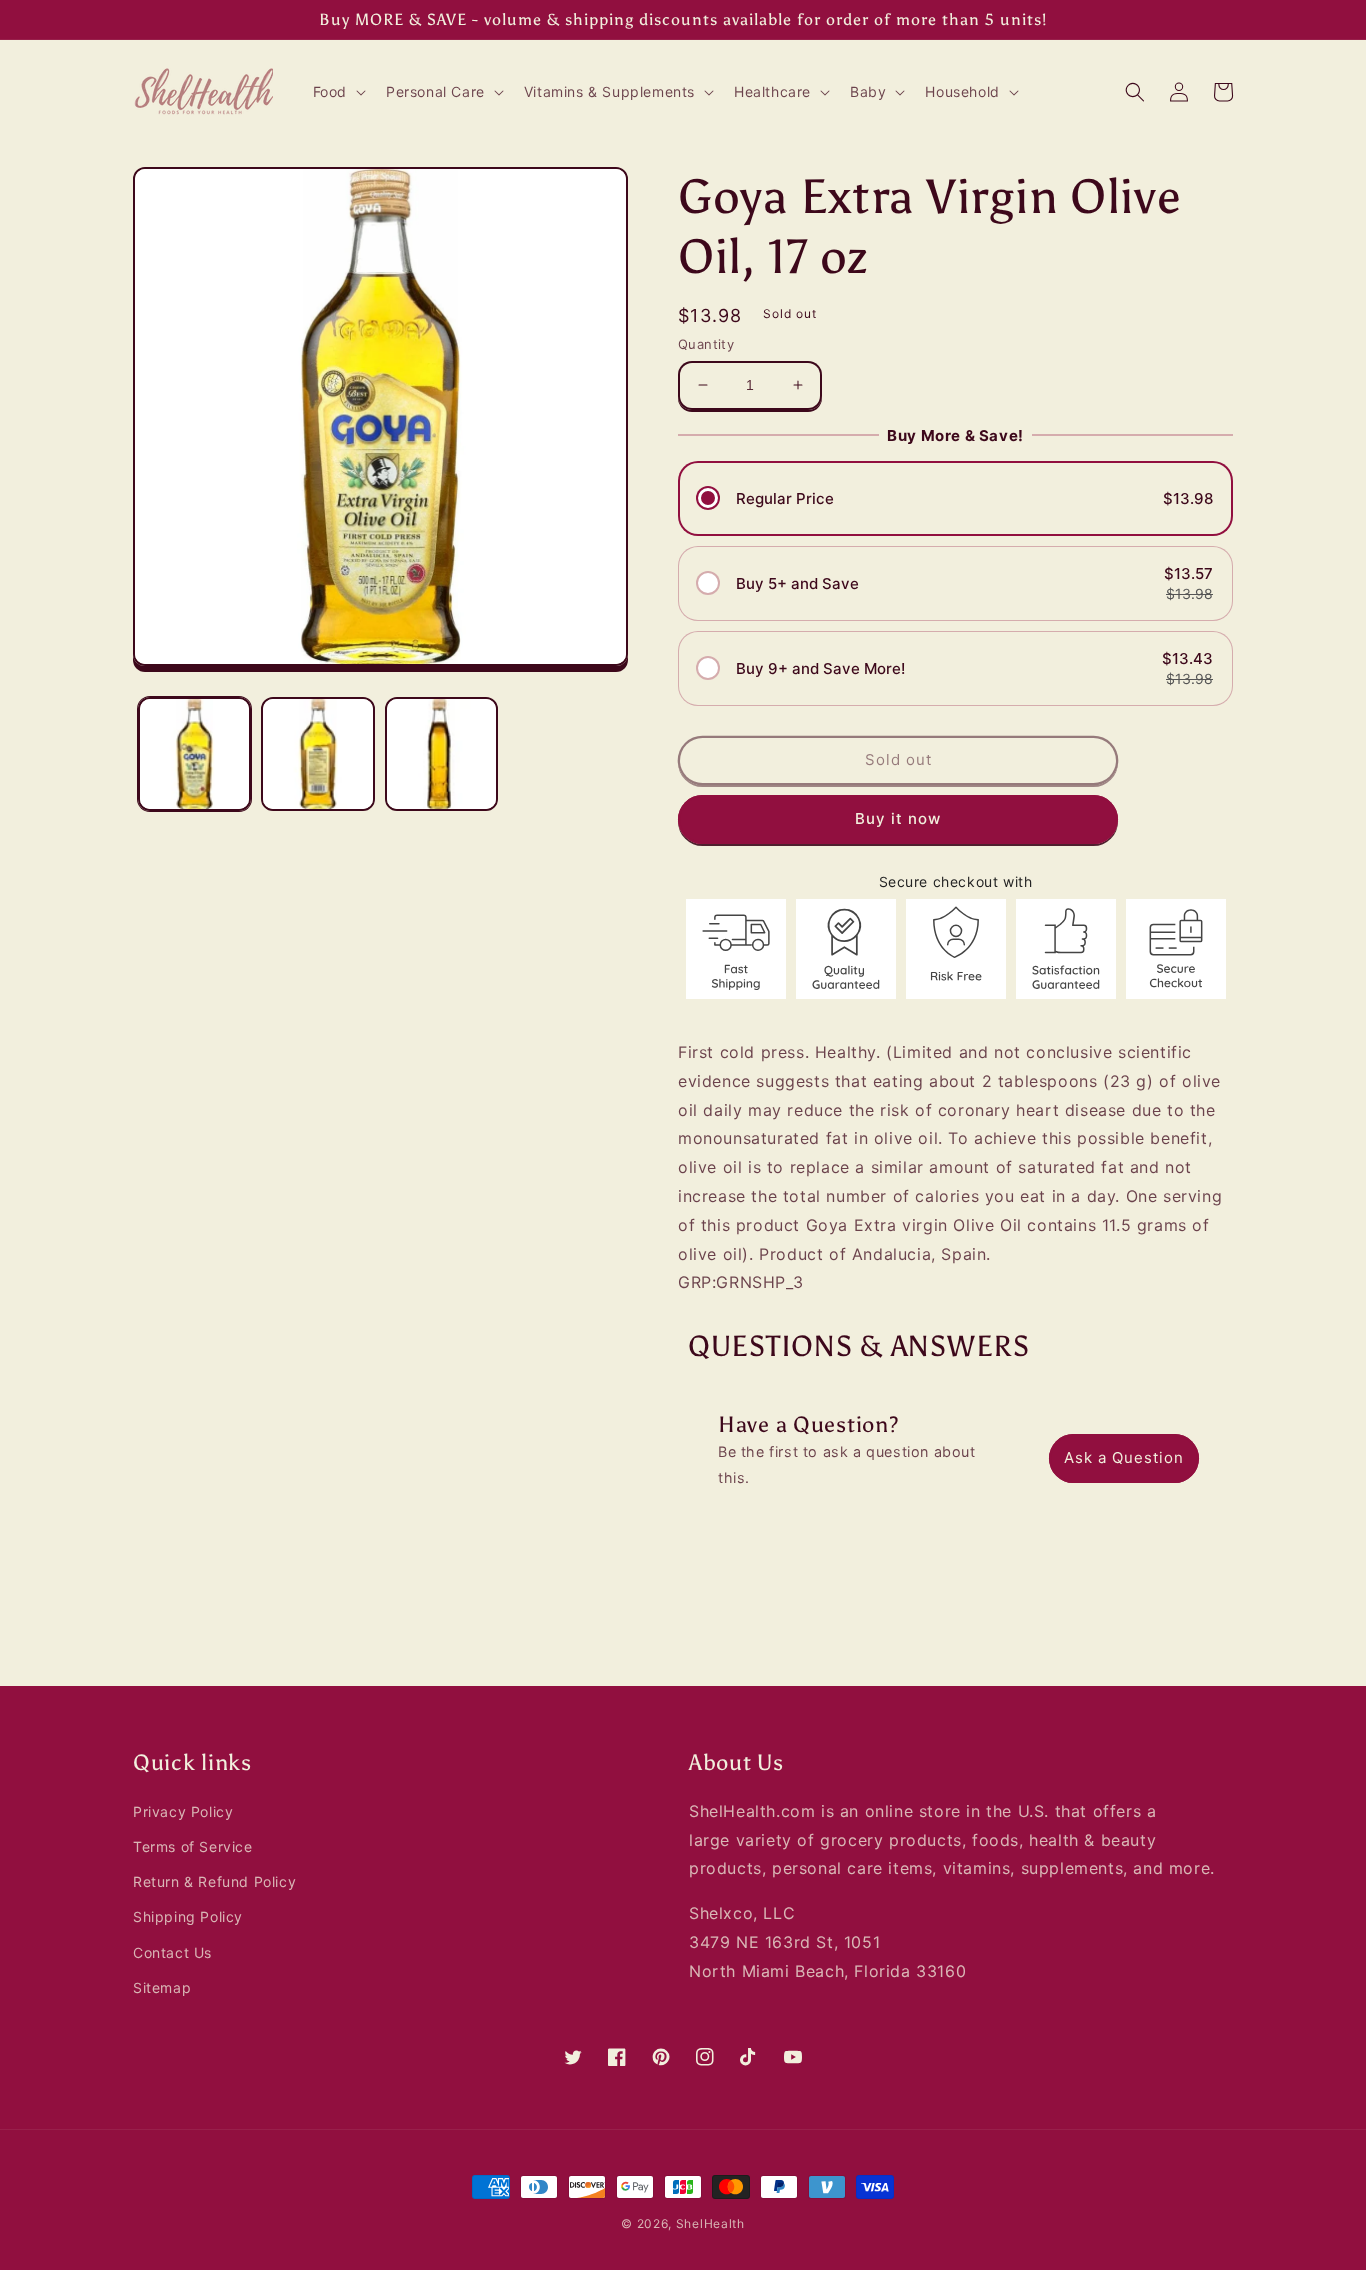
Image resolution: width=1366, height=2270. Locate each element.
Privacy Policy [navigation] (183, 1811)
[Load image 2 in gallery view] (317, 753)
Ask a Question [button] (1124, 1457)
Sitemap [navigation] (162, 1987)
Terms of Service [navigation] (193, 1846)
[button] (337, 92)
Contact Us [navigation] (172, 1952)
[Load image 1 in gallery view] (194, 753)
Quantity (706, 344)
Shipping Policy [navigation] (188, 1916)
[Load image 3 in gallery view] (441, 753)
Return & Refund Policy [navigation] (214, 1881)
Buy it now (898, 818)
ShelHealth (710, 2223)
